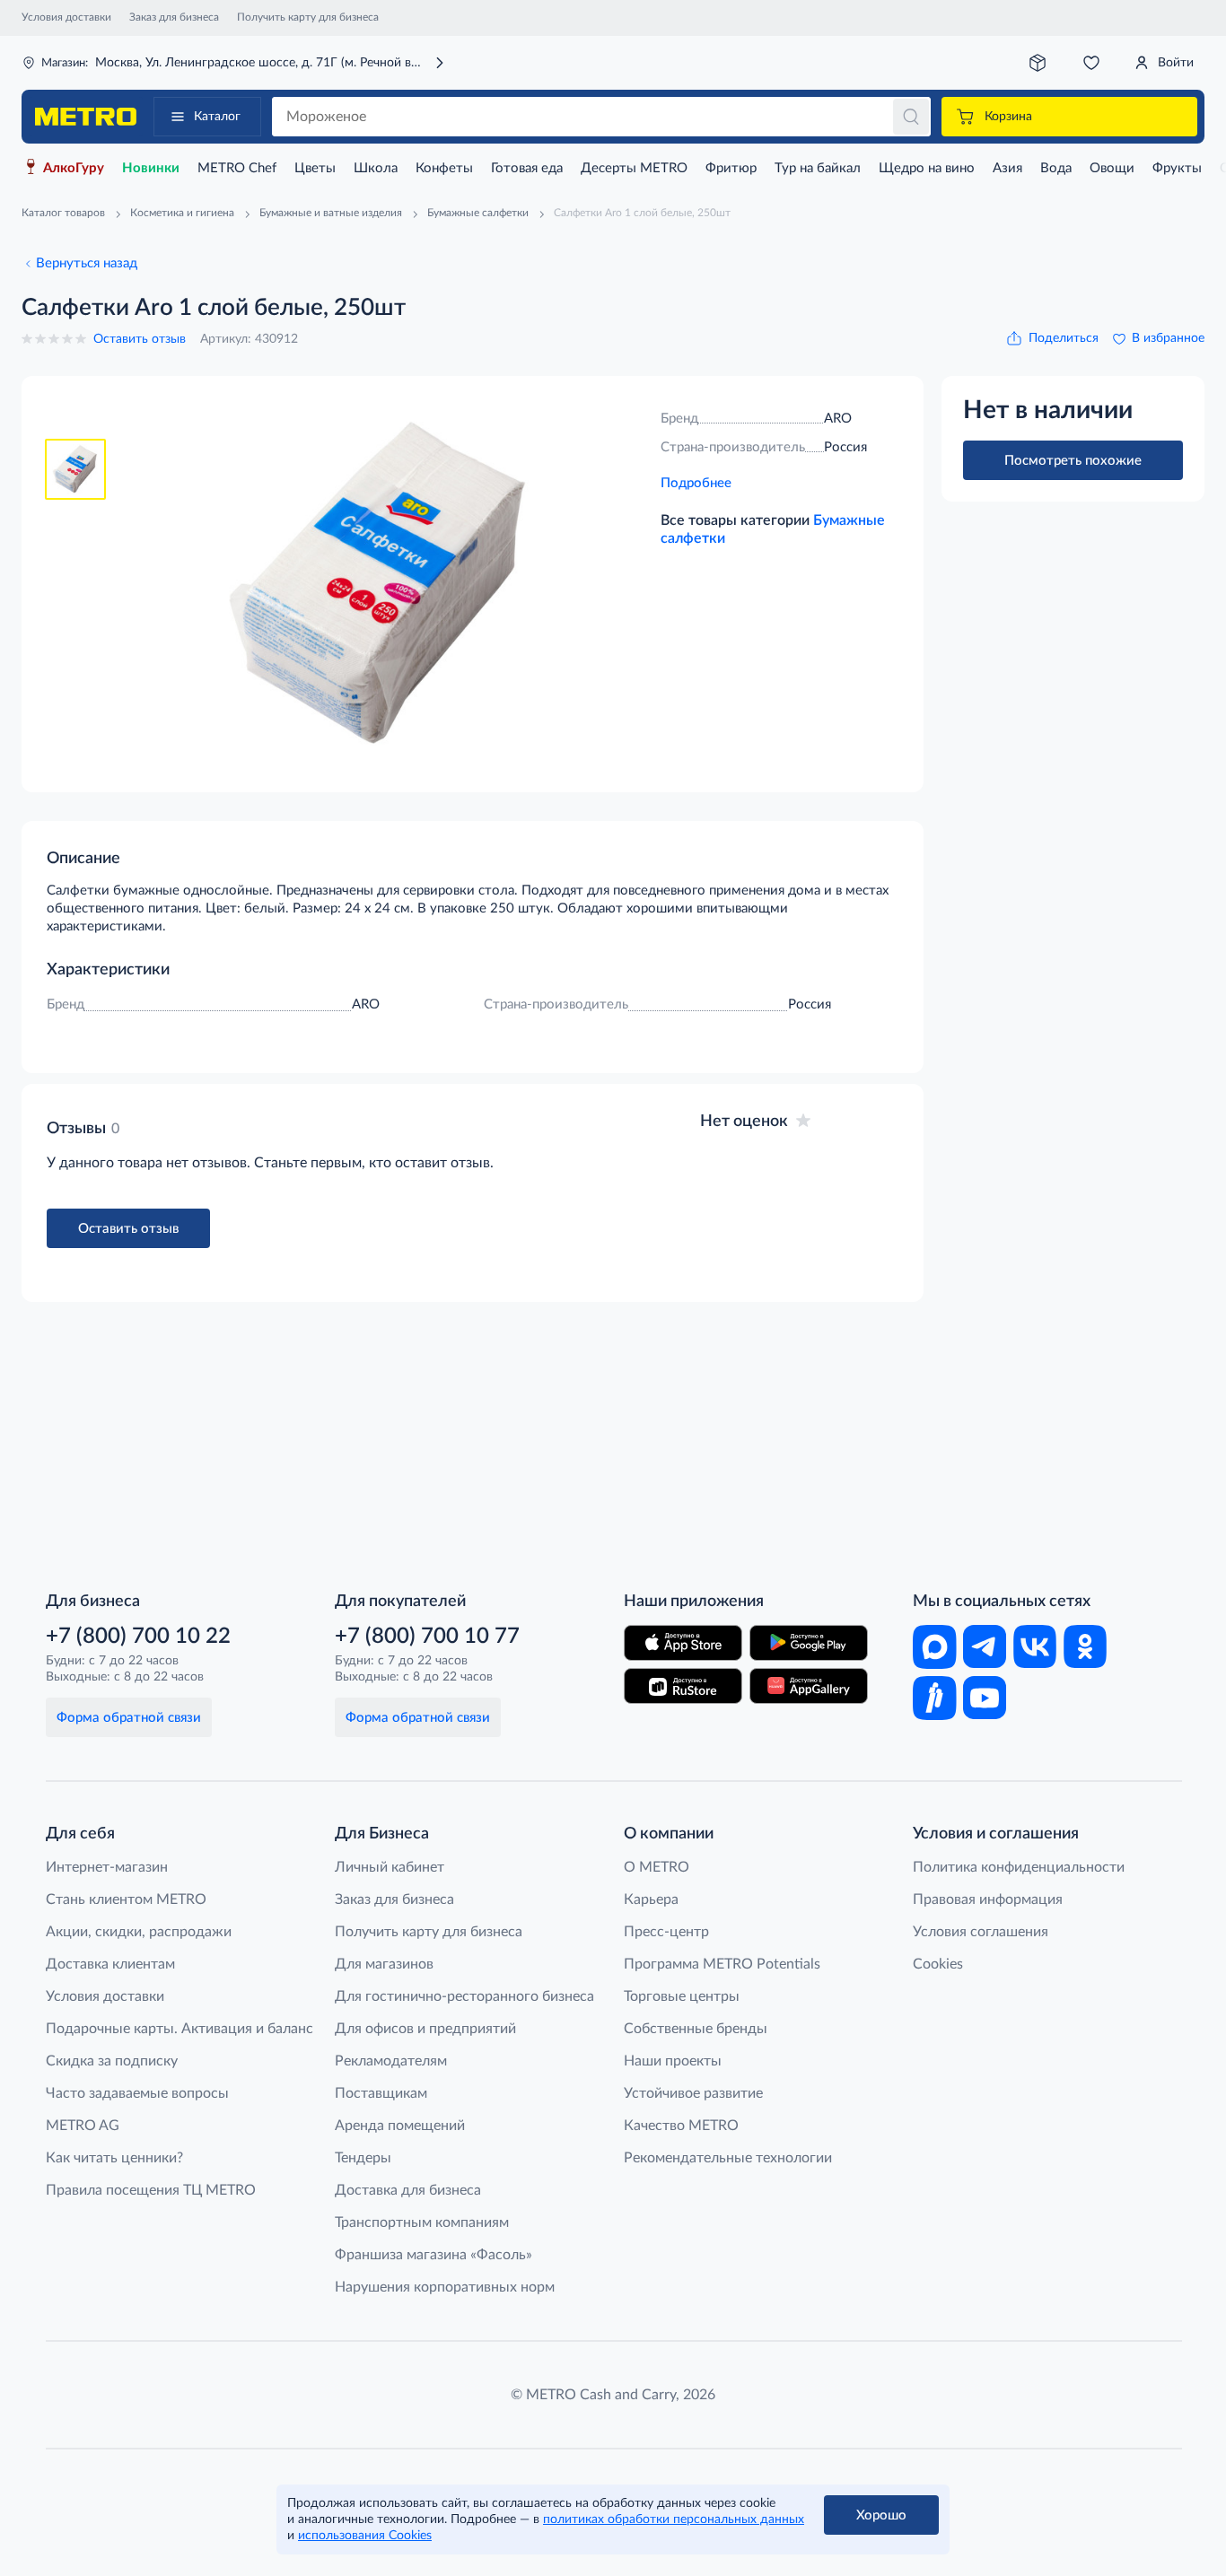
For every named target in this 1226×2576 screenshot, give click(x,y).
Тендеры (363, 2158)
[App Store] (683, 1643)
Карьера (651, 1899)
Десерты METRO (634, 168)
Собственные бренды (696, 2029)
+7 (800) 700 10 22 (138, 1637)
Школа (376, 168)
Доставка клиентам (110, 1964)
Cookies (938, 1964)
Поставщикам (381, 2093)
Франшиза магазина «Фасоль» (433, 2255)
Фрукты (1177, 168)
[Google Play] (809, 1643)
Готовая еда (527, 168)
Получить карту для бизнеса (308, 17)
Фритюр (731, 168)
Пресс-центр (666, 1932)
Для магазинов (384, 1964)
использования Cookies (365, 2536)
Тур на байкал (818, 168)
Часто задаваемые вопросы (137, 2093)
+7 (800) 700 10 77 (427, 1637)
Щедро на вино (927, 168)
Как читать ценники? (114, 2158)
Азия (1007, 168)
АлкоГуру (74, 168)
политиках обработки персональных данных (674, 2519)
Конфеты (444, 168)
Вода (1056, 168)
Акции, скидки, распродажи (139, 1932)
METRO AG (83, 2126)
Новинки (151, 168)
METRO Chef (237, 168)
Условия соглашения (981, 1932)
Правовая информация (988, 1899)
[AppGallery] (809, 1686)
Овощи (1112, 168)
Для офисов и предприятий (425, 2029)
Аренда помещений (400, 2126)
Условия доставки (66, 17)
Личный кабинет (390, 1867)
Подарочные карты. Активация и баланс (180, 2029)
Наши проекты (673, 2061)
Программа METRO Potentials (722, 1964)
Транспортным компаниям (422, 2222)
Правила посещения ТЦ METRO (151, 2190)
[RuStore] (683, 1686)
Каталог (217, 117)
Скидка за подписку (112, 2061)
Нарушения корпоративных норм (445, 2287)
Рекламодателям (391, 2061)
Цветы (315, 168)
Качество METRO (681, 2126)
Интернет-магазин (107, 1867)
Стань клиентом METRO (126, 1899)
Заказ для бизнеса (174, 17)
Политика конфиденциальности (1019, 1867)
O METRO (657, 1867)
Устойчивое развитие (693, 2093)
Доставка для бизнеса (408, 2190)
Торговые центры (682, 1996)
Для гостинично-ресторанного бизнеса (464, 1996)
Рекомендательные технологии (728, 2158)
